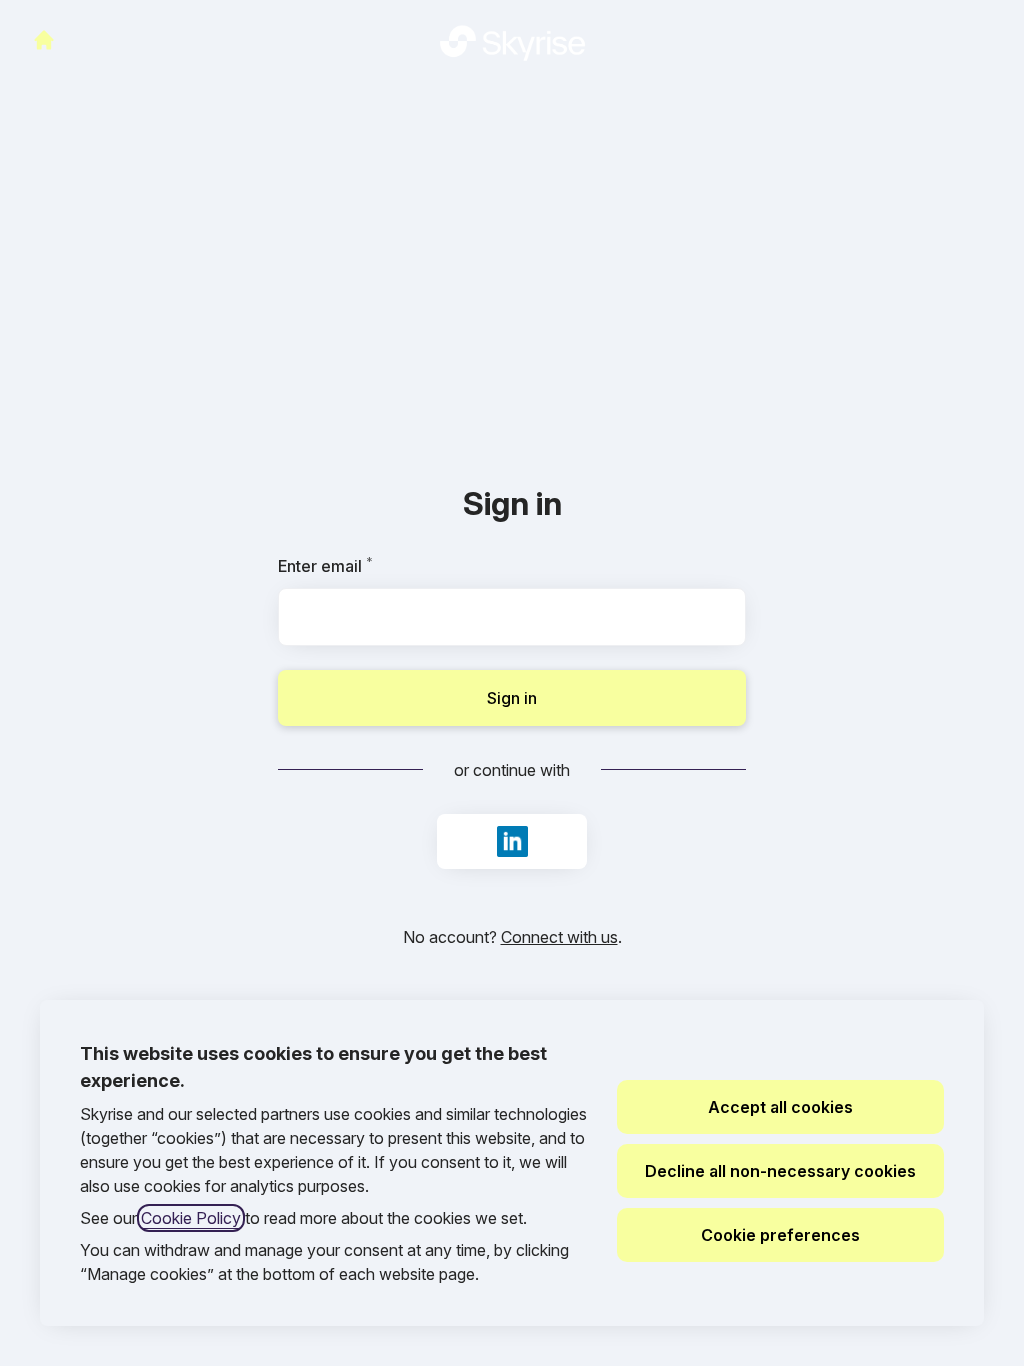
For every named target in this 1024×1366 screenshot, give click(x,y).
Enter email (359, 566)
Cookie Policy (191, 1218)
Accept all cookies (780, 1107)
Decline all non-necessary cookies (780, 1171)
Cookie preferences (780, 1235)
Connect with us (559, 937)
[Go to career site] (44, 40)
